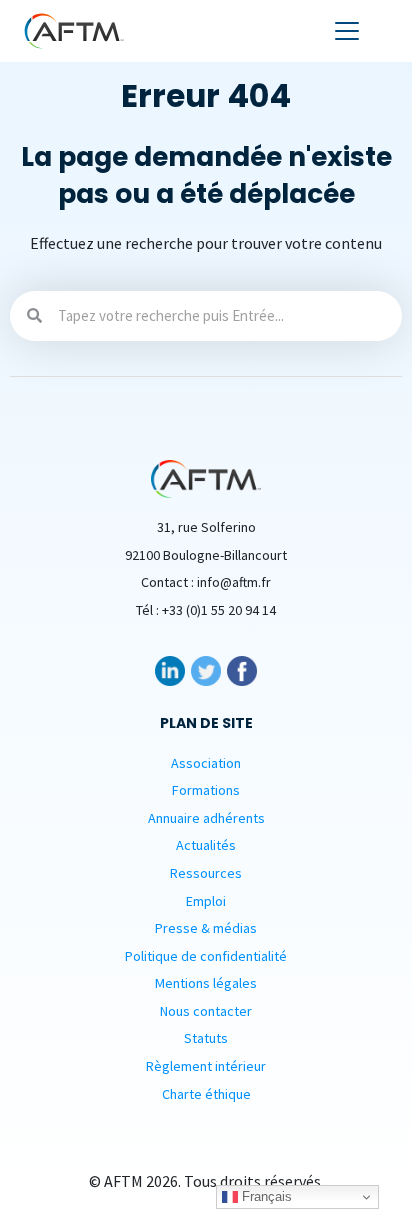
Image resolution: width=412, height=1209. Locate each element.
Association (206, 763)
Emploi (206, 901)
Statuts (206, 1038)
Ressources (206, 873)
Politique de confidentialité (206, 956)
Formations (206, 790)
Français (265, 1196)
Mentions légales (206, 983)
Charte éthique (206, 1094)
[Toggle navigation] (347, 31)
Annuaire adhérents (206, 818)
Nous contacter (206, 1011)
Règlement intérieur (206, 1066)
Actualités (206, 845)
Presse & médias (206, 928)
